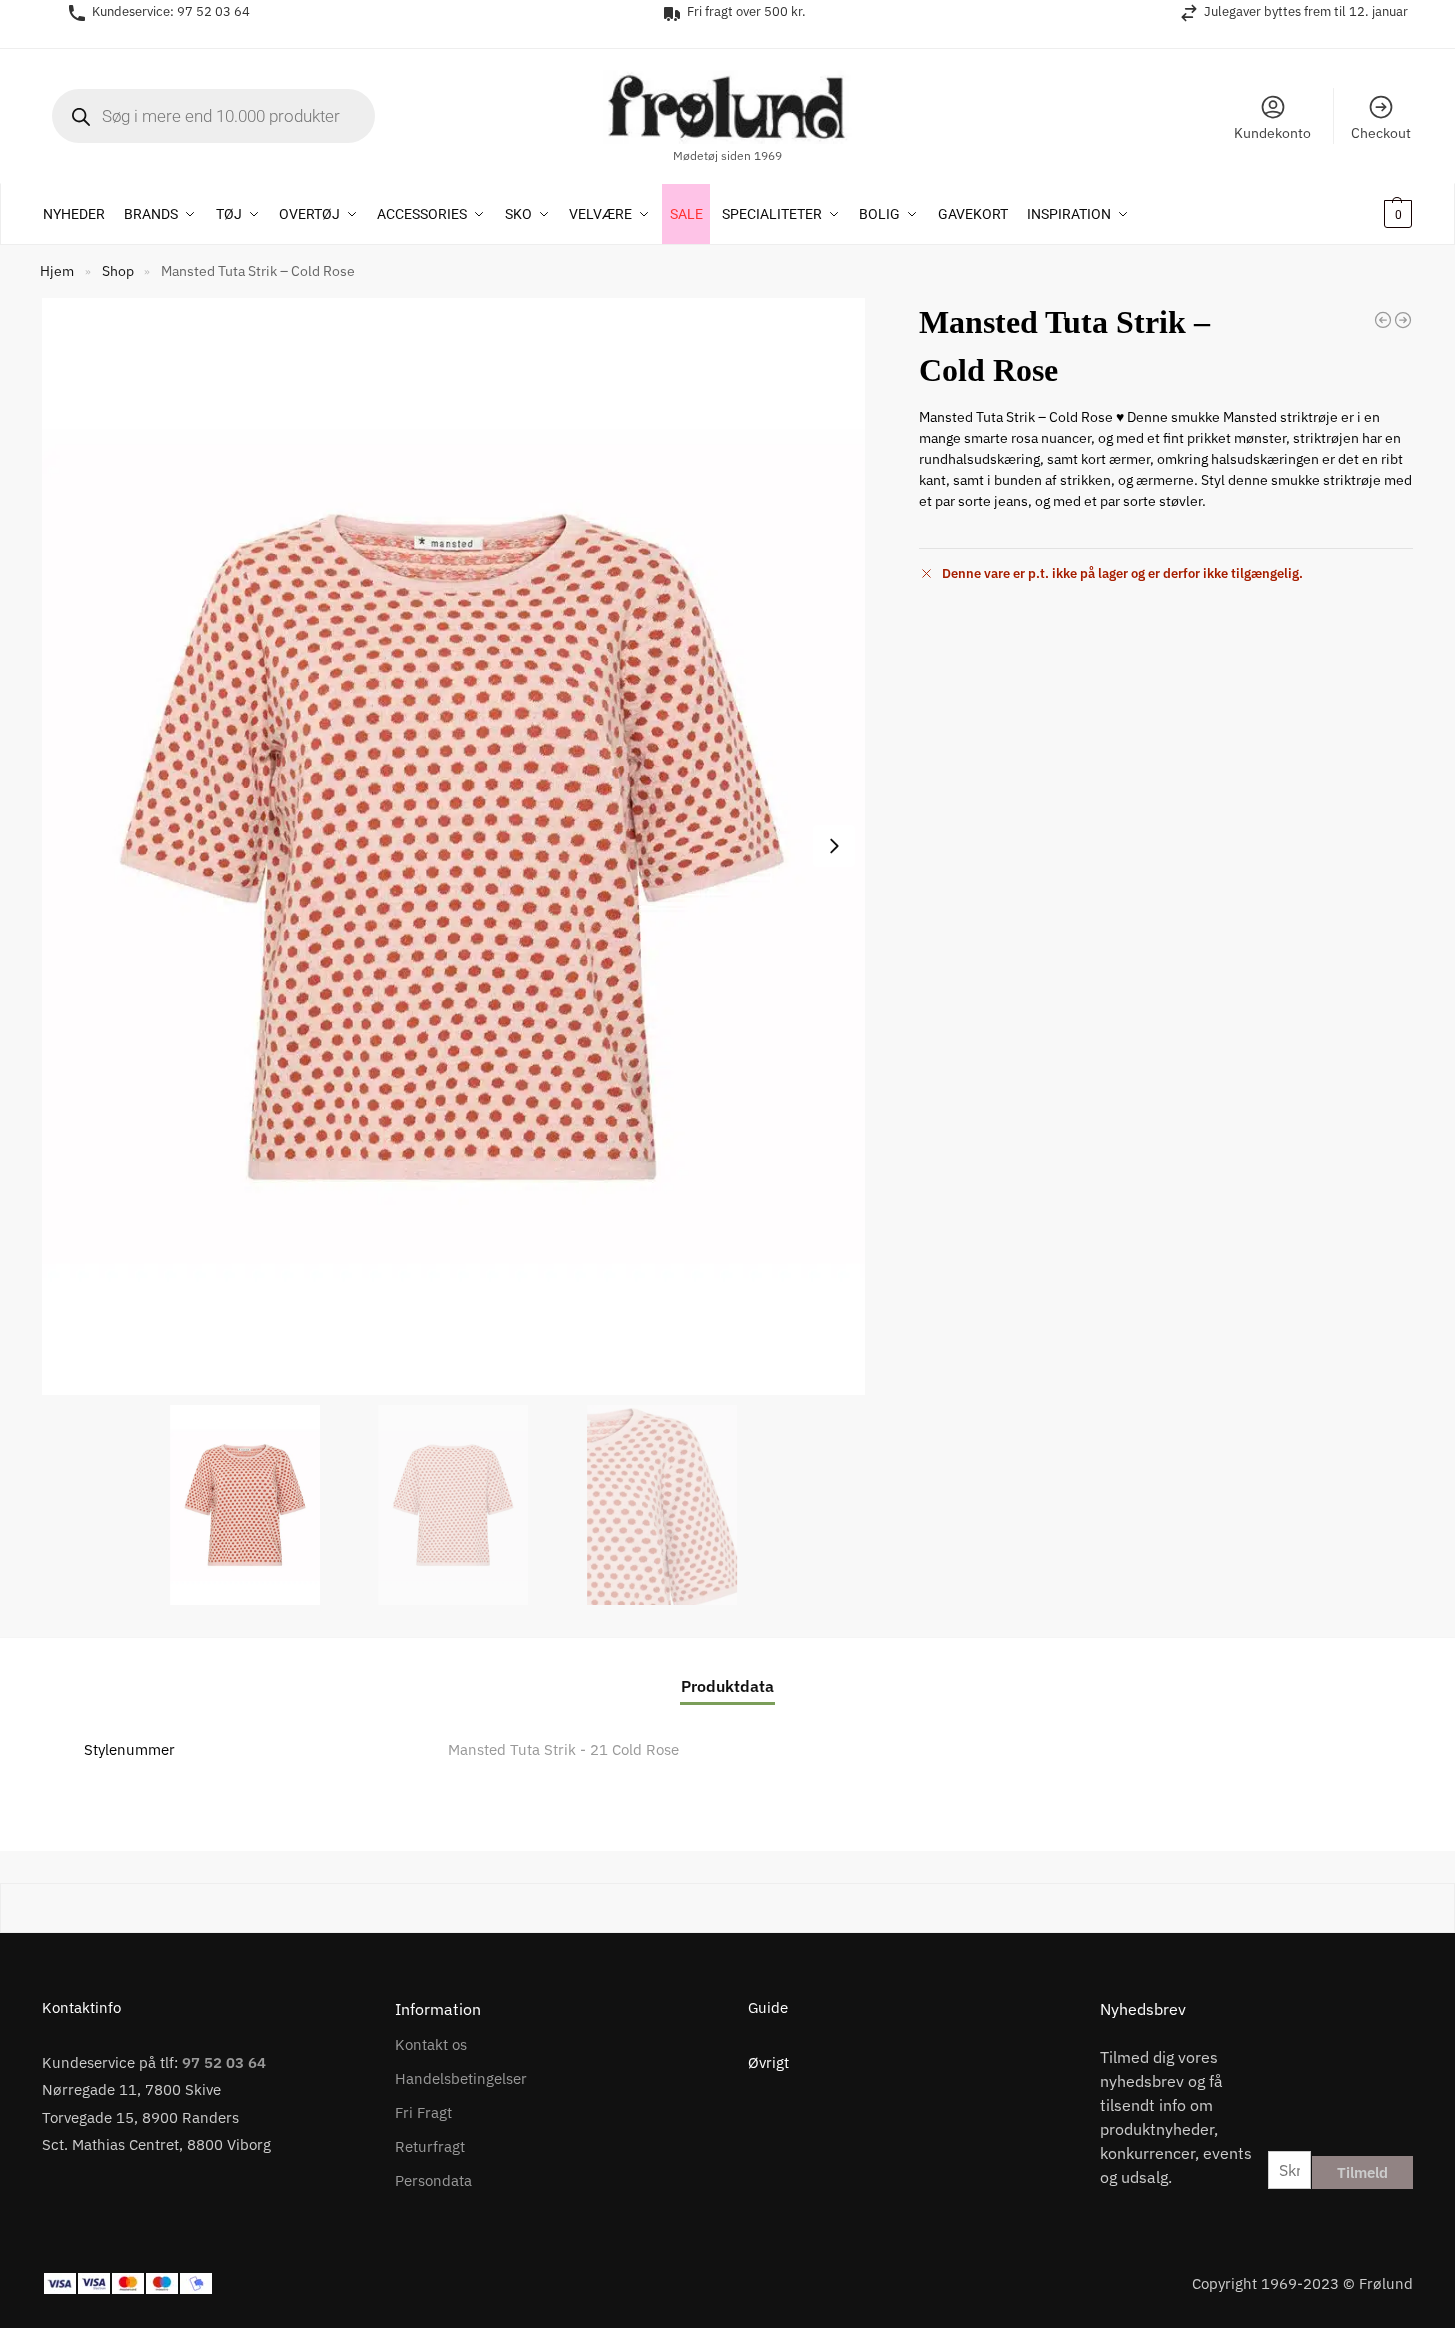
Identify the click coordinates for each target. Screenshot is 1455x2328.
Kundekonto (1272, 133)
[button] (1371, 214)
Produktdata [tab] (727, 1686)
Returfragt (430, 2146)
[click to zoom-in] (453, 846)
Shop (118, 271)
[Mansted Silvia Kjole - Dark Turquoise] (1403, 320)
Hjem (57, 271)
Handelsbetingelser (461, 2078)
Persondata (433, 2180)
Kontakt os (431, 2044)
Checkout (1381, 133)
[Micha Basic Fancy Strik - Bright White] (1383, 320)
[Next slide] (834, 846)
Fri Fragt (423, 2112)
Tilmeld (1362, 2172)
